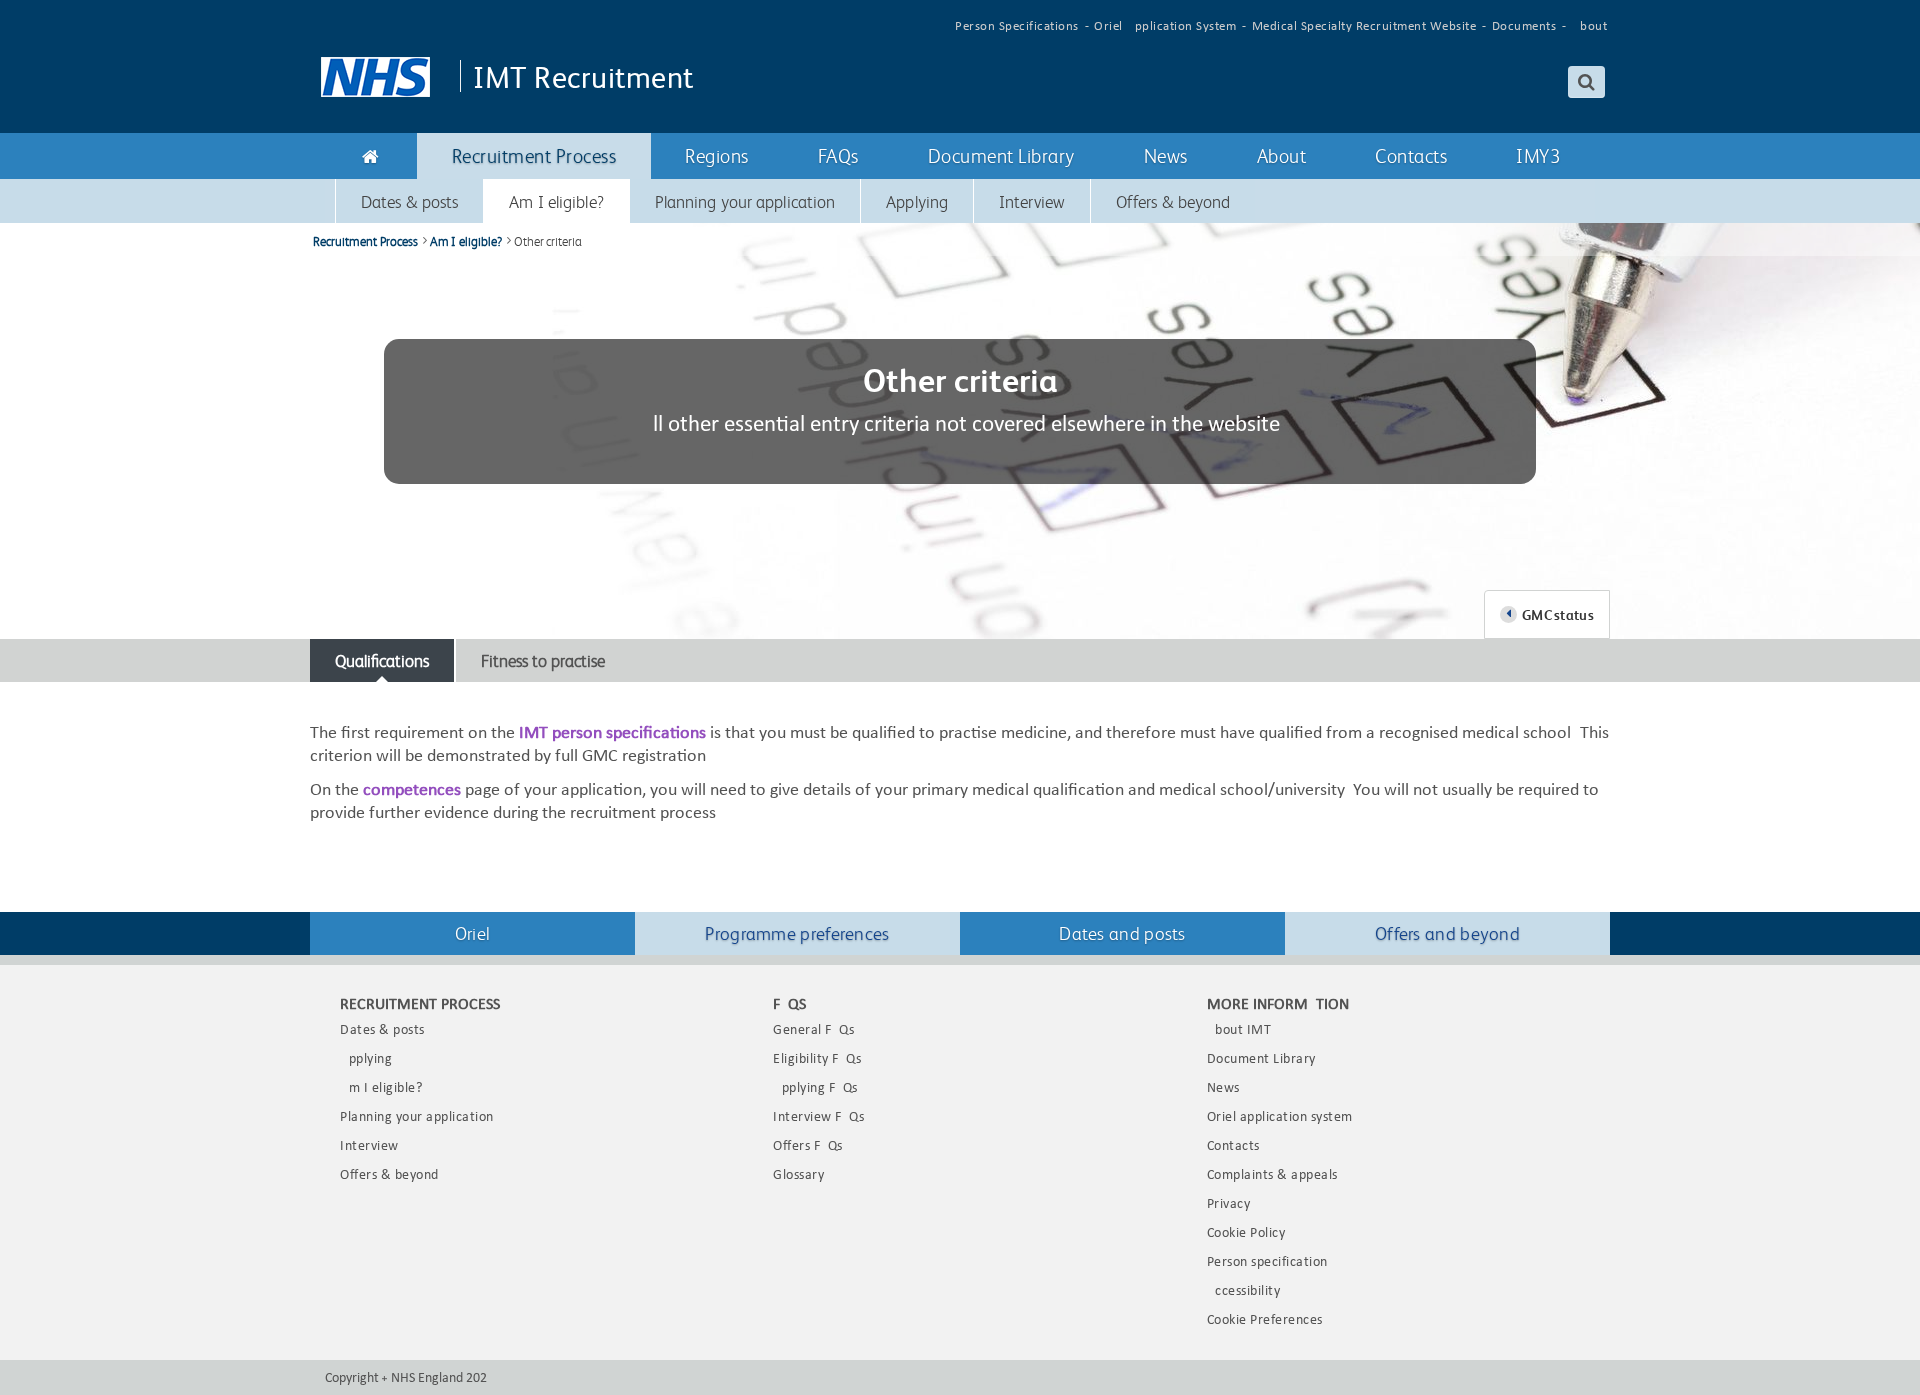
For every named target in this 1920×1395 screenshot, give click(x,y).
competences (414, 790)
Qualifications (382, 660)
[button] (534, 156)
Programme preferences (797, 932)
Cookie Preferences (1265, 1320)
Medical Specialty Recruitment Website (1364, 26)
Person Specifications (1017, 26)
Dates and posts (1122, 932)
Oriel (473, 932)
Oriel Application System (1165, 26)
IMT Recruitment (583, 75)
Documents (1524, 26)
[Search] (1587, 82)
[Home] (371, 156)
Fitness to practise (543, 660)
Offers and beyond (1447, 932)
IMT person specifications (612, 733)
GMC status (1558, 614)
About (1590, 26)
